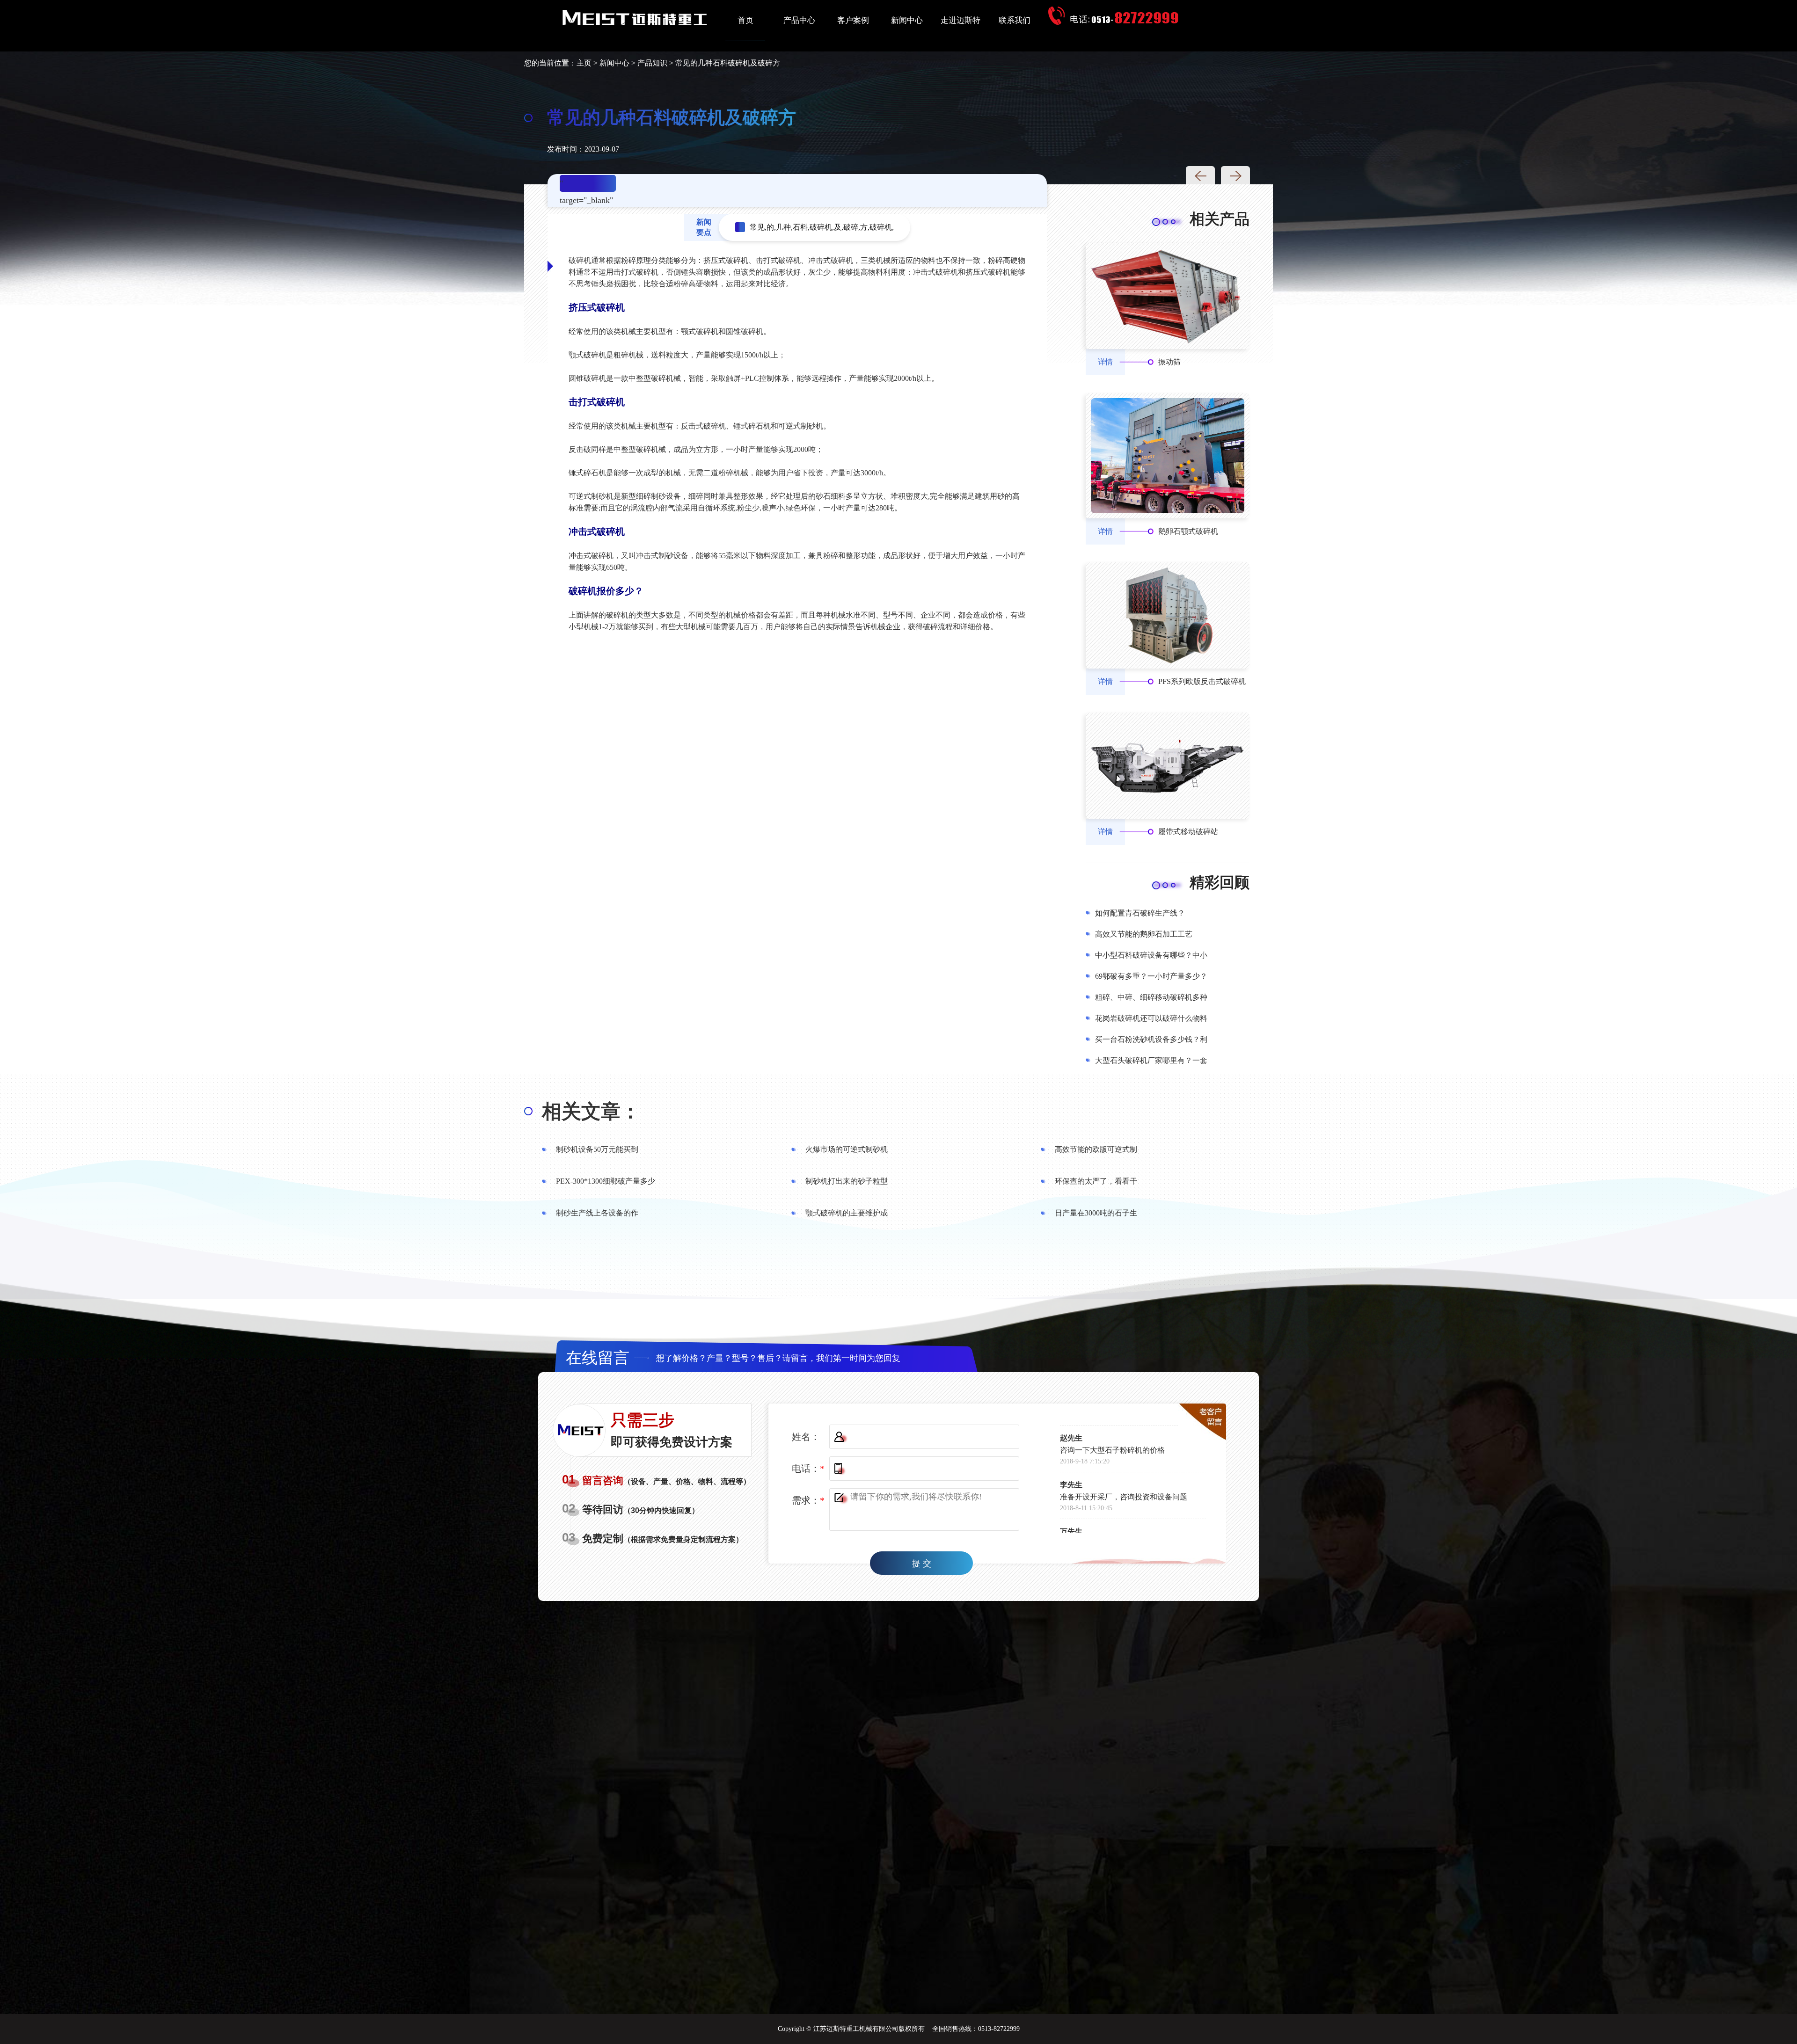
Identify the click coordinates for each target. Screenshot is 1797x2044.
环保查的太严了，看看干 (1096, 1181)
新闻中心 (907, 20)
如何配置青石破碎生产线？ (1140, 913)
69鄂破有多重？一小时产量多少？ (1151, 976)
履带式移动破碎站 (1188, 832)
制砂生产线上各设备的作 (597, 1213)
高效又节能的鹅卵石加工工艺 (1144, 934)
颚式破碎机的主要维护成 (847, 1213)
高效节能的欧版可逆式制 (1096, 1149)
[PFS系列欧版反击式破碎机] (1168, 615)
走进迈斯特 (961, 20)
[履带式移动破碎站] (1168, 766)
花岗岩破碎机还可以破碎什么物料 (1151, 1018)
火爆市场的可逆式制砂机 (847, 1149)
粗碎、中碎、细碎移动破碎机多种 (1151, 997)
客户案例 (853, 20)
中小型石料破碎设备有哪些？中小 (1151, 955)
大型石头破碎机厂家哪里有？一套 (1151, 1060)
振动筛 (1169, 362)
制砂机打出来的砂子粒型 (847, 1181)
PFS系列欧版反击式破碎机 (1202, 681)
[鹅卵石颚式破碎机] (1168, 456)
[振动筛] (1168, 296)
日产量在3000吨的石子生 (1096, 1213)
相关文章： (591, 1112)
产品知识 (652, 63)
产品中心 (799, 20)
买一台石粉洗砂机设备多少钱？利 (1151, 1039)
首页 (745, 20)
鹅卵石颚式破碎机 (1188, 531)
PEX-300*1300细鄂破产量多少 (606, 1181)
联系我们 (1015, 20)
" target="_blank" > (586, 185)
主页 (584, 63)
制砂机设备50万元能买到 (597, 1149)
